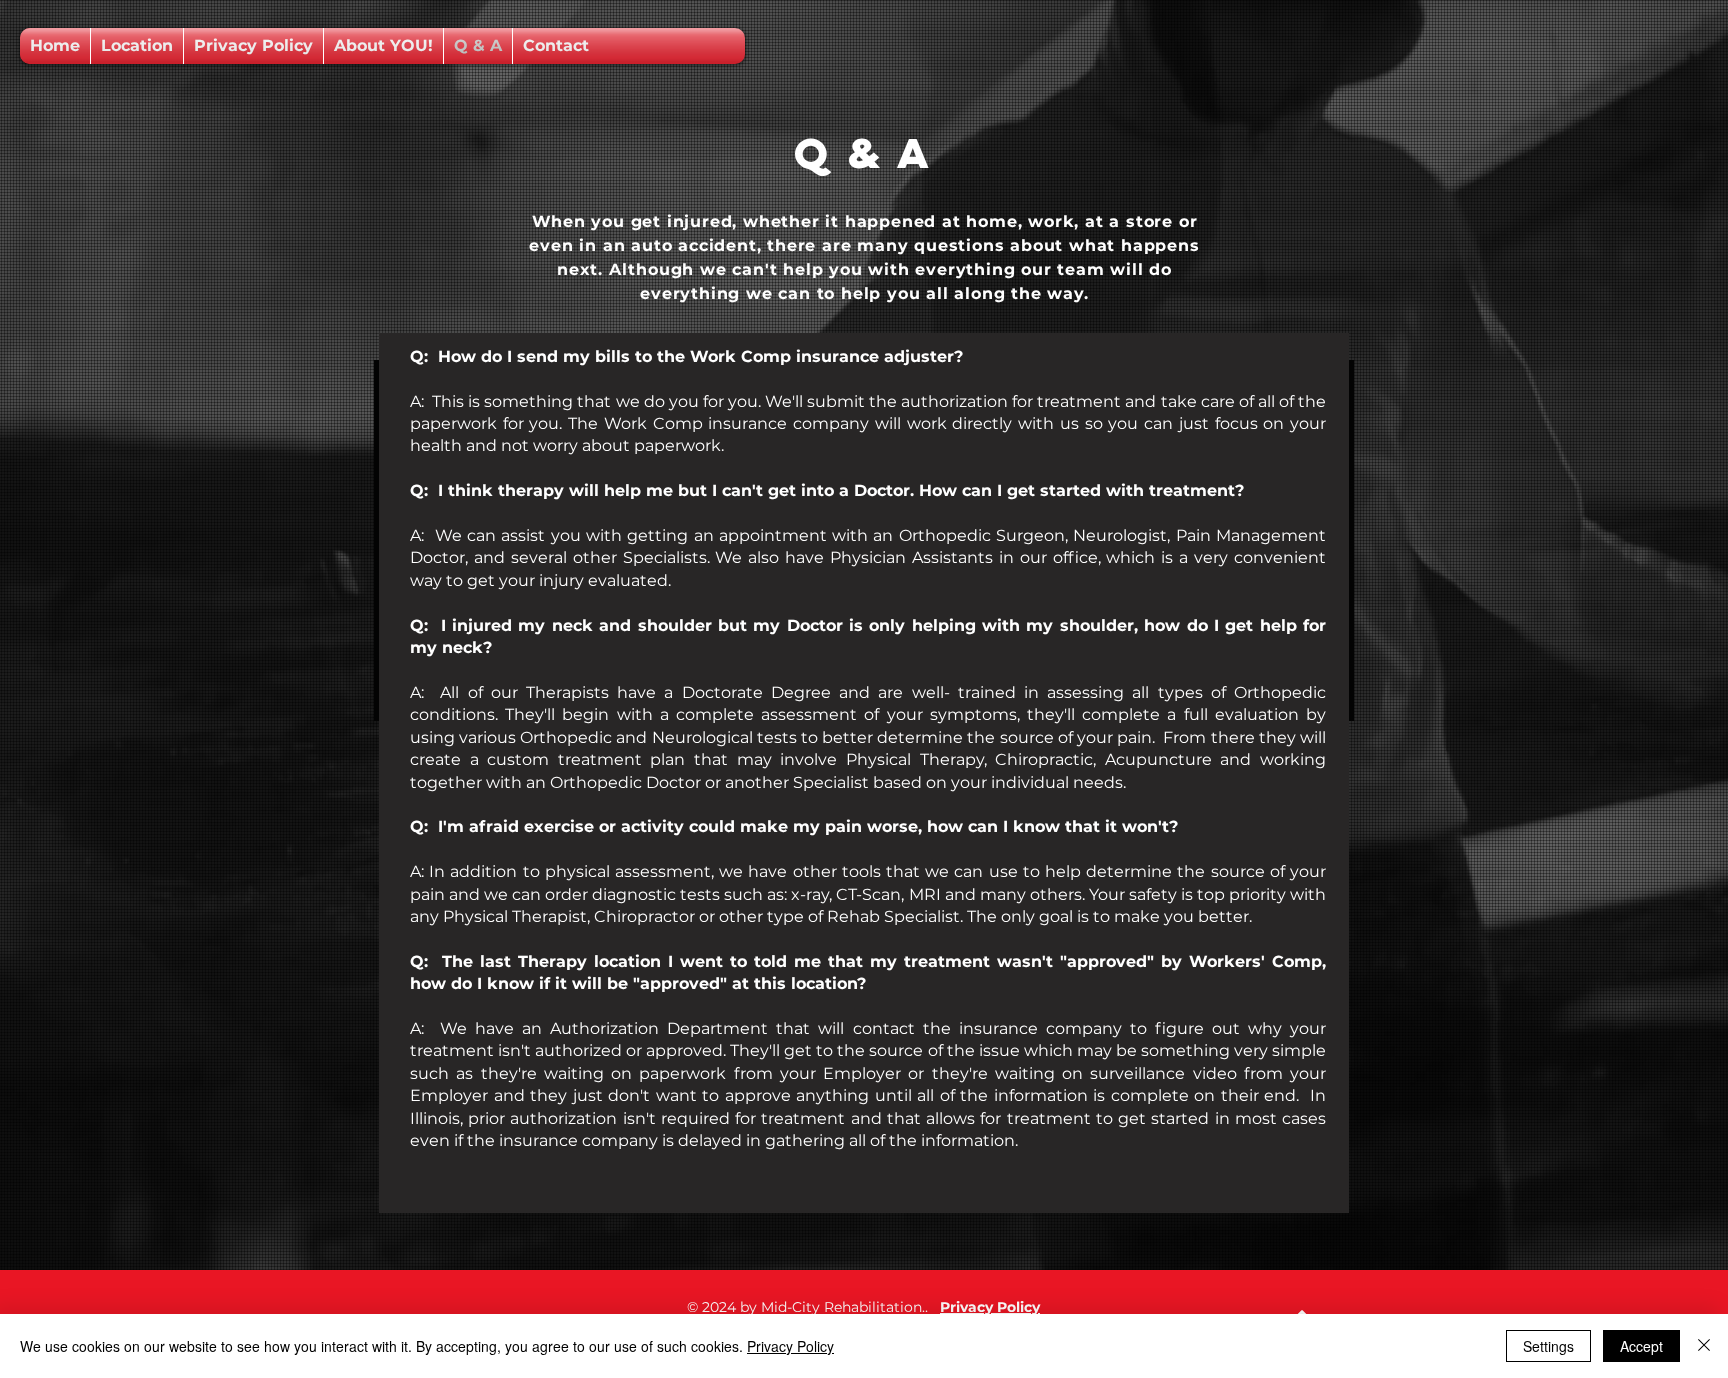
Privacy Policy (790, 1346)
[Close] (1704, 1346)
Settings (1548, 1346)
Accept (1641, 1346)
